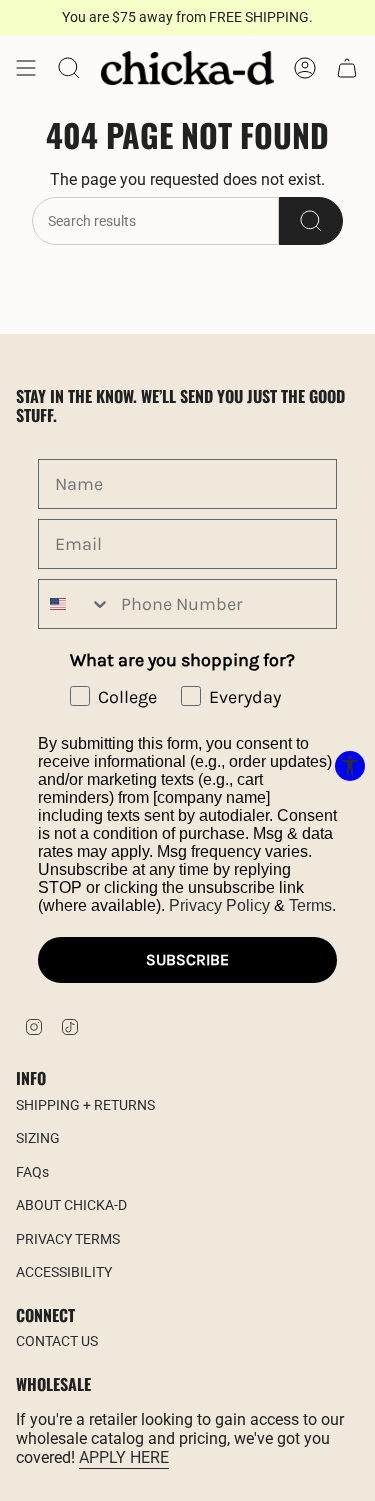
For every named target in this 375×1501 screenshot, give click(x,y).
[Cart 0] (347, 68)
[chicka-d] (187, 68)
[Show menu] (26, 68)
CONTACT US (57, 1341)
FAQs (32, 1172)
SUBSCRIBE (187, 959)
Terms (310, 905)
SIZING (38, 1138)
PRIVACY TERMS (68, 1239)
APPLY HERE (124, 1457)
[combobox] (75, 604)
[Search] (311, 221)
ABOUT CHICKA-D (71, 1205)
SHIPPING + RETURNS (85, 1105)
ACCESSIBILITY (64, 1272)
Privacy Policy (219, 905)
